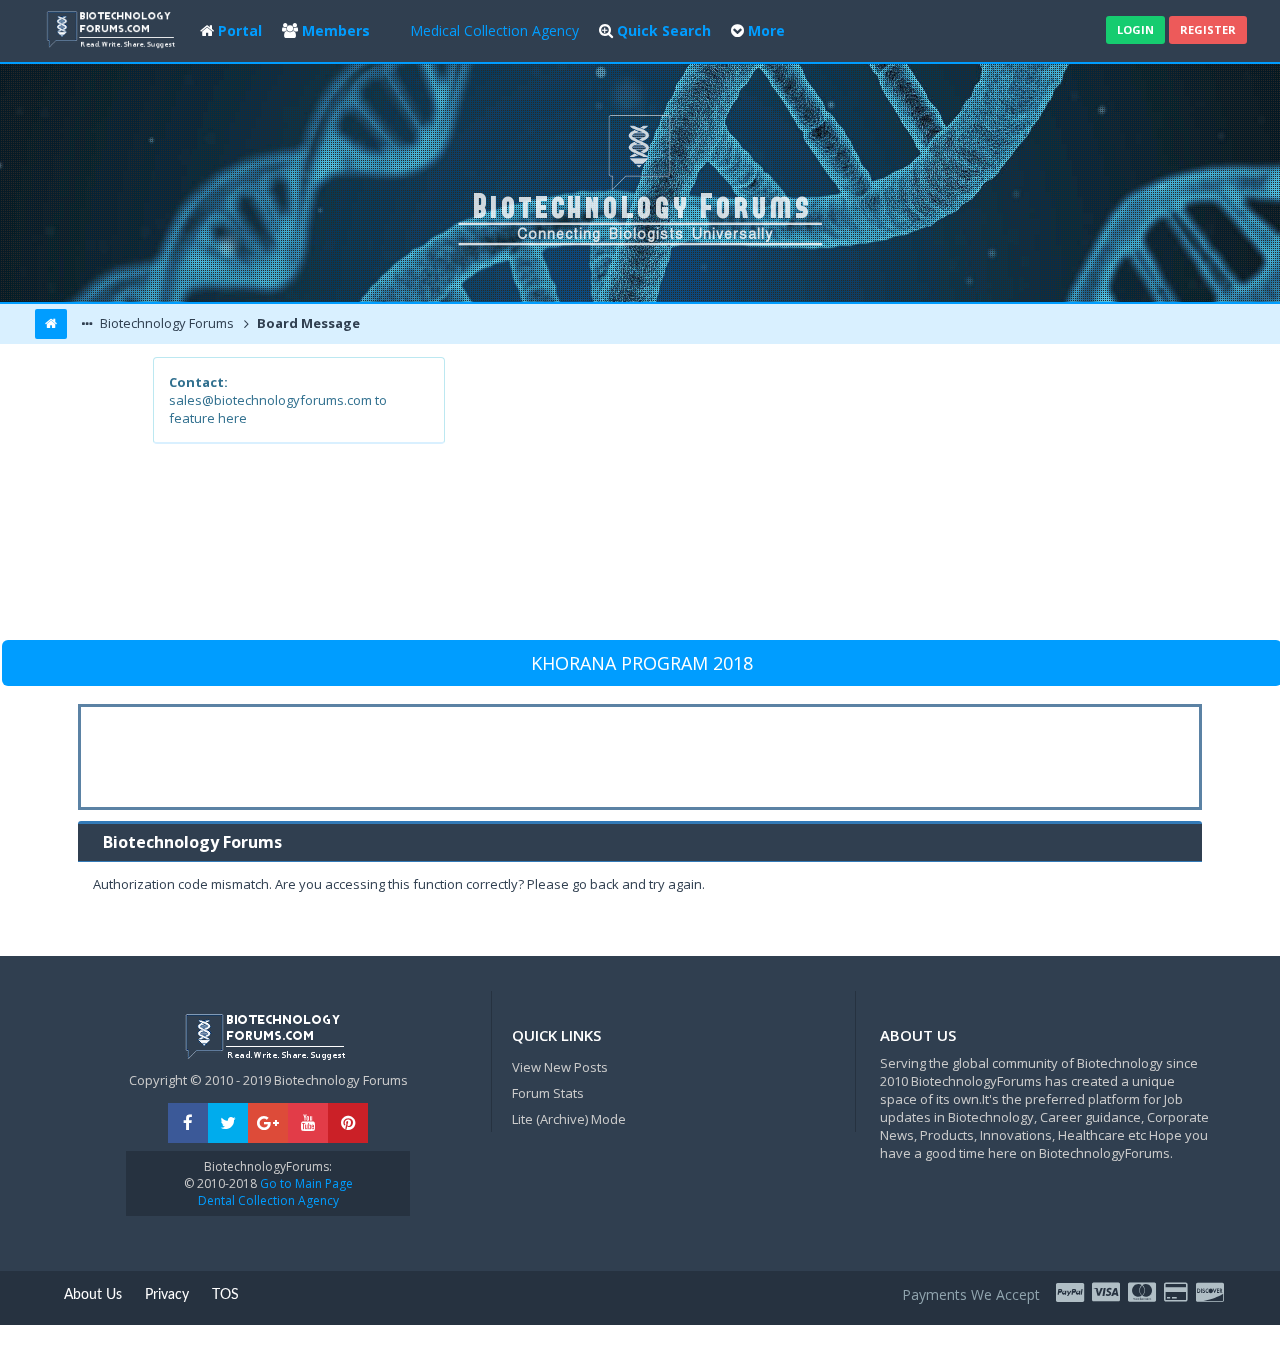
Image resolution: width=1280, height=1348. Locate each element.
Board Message (307, 323)
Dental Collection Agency (268, 1200)
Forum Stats (548, 1093)
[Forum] (113, 27)
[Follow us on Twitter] (228, 1123)
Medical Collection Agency (494, 30)
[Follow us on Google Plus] (268, 1123)
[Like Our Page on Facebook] (188, 1123)
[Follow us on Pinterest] (348, 1123)
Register (1208, 29)
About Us (93, 1295)
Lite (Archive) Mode (569, 1119)
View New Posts (560, 1067)
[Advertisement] (786, 497)
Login (1135, 29)
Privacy (167, 1295)
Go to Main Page (305, 1183)
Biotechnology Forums (165, 323)
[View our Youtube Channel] (308, 1123)
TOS (225, 1295)
